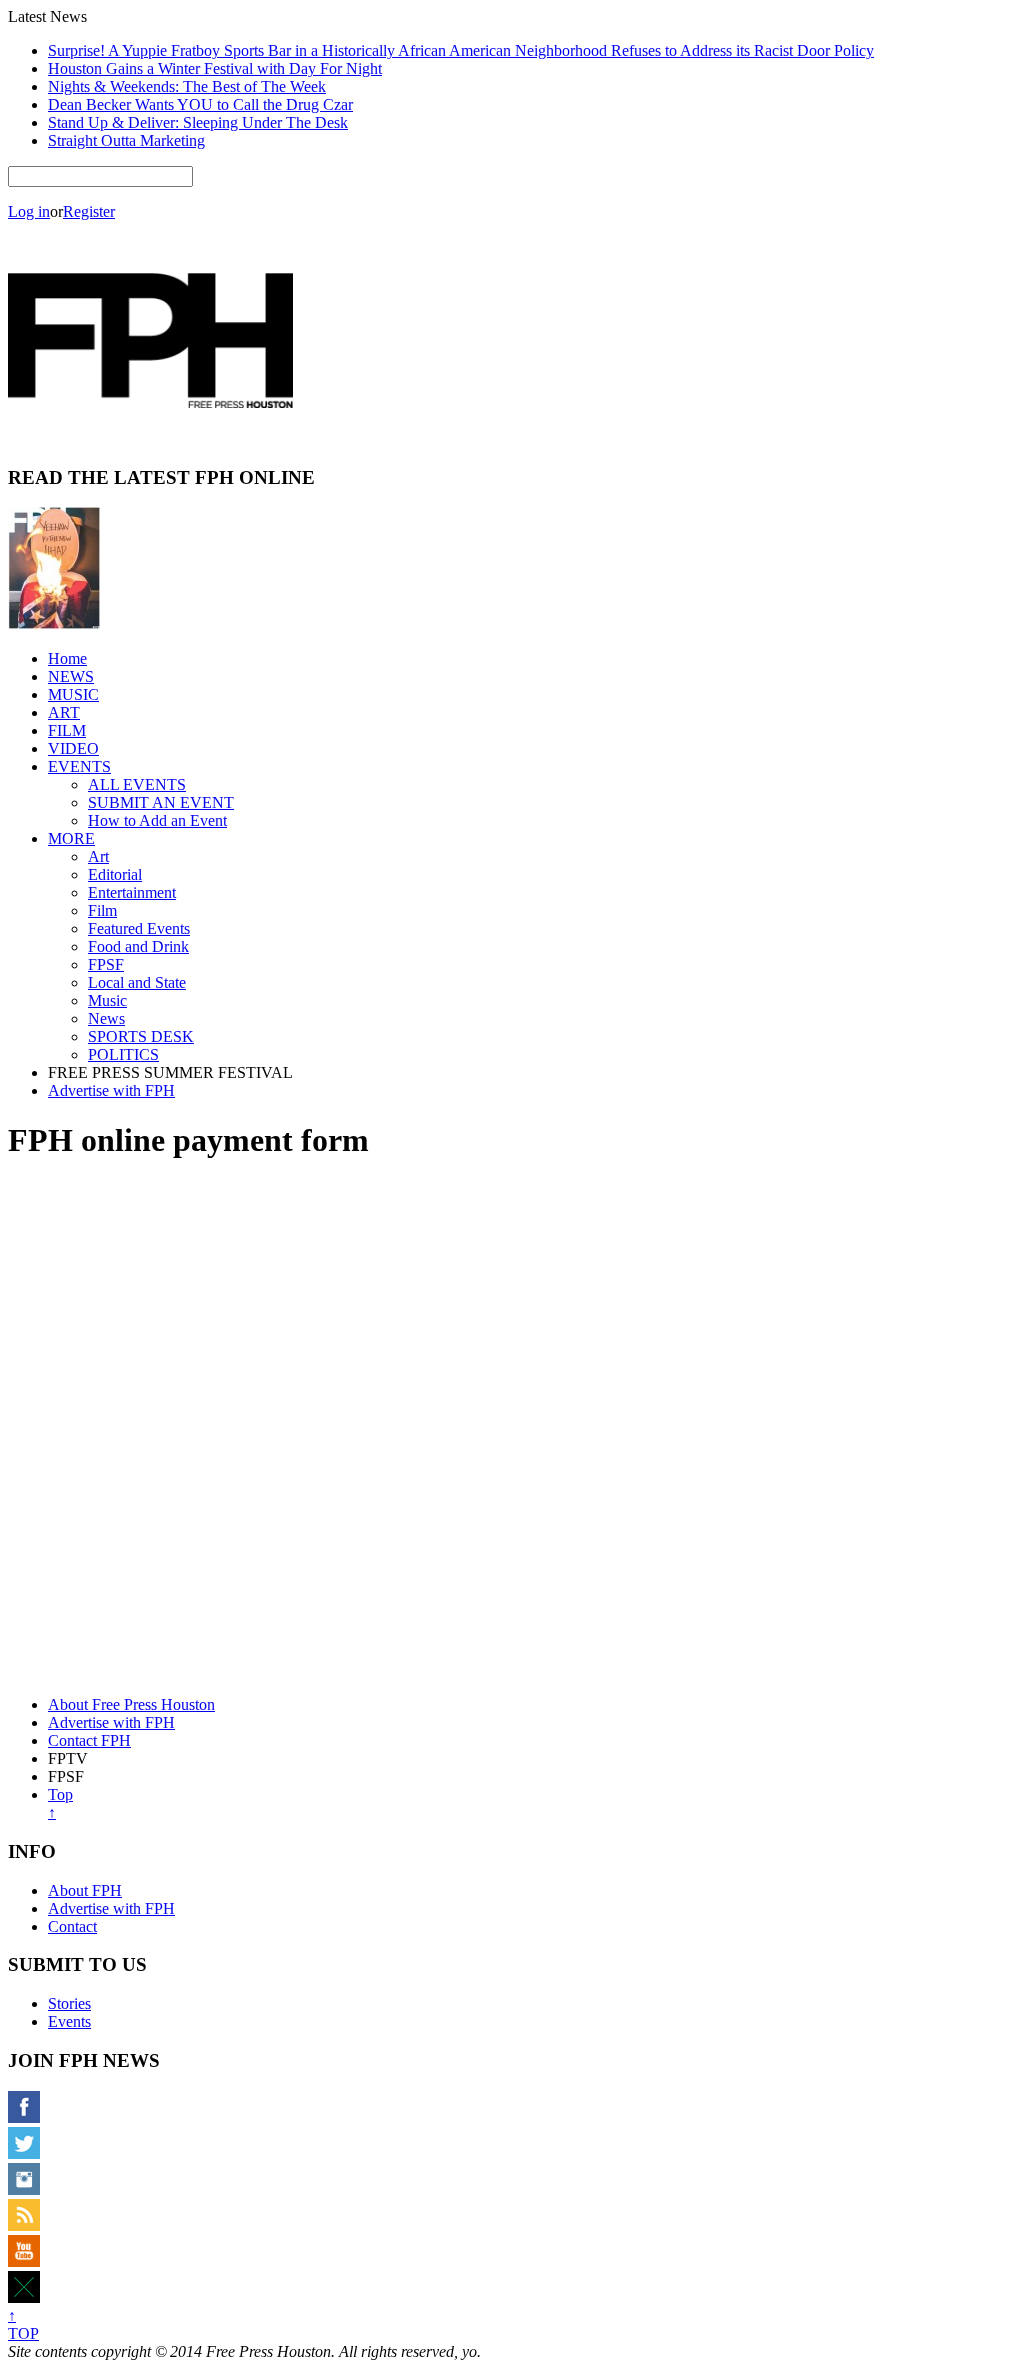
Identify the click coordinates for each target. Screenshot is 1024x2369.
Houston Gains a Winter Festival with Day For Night (215, 68)
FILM (67, 730)
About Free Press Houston (131, 1704)
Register (89, 211)
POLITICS (123, 1054)
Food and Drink (138, 946)
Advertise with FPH (111, 1090)
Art (98, 856)
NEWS (71, 676)
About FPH (85, 1890)
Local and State (137, 982)
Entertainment (132, 892)
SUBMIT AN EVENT (161, 802)
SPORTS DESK (141, 1036)
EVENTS (79, 766)
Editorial (115, 874)
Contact (72, 1926)
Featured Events (139, 928)
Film (102, 910)
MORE (71, 838)
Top (60, 1803)
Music (107, 1000)
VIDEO (73, 748)
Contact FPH (89, 1740)
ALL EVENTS (137, 784)
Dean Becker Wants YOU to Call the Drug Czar (200, 104)
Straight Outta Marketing (126, 140)
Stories (69, 2003)
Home (67, 658)
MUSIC (73, 694)
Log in (29, 211)
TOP (23, 2324)
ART (64, 712)
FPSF (106, 964)
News (106, 1018)
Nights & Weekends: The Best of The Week (187, 86)
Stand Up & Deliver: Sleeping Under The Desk (198, 122)
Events (69, 2021)
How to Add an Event (157, 820)
